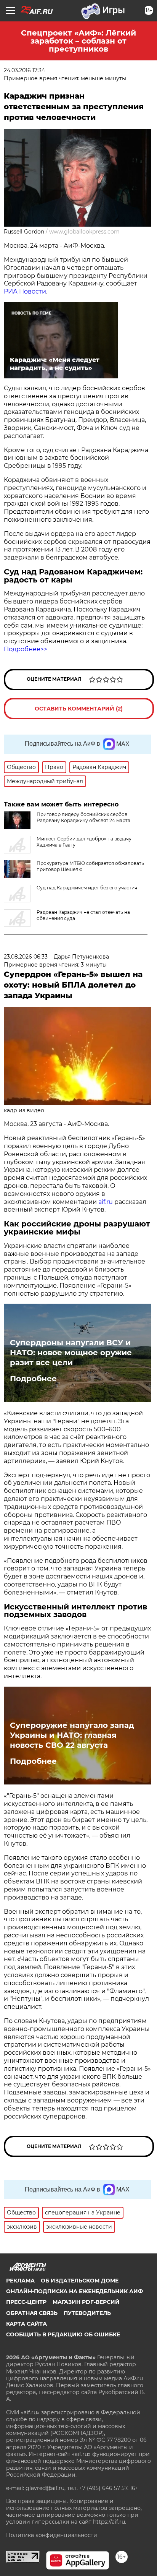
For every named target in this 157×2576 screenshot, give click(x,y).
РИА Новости (25, 291)
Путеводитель (87, 2313)
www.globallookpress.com (84, 232)
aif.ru (106, 1202)
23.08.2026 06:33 (26, 957)
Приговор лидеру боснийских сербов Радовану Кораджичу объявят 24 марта (83, 817)
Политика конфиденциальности (52, 2535)
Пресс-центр (26, 2302)
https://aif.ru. (110, 2522)
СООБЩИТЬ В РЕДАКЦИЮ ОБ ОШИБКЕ (63, 2334)
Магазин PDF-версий (86, 2302)
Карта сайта (26, 2324)
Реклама (20, 2281)
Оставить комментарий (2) (79, 709)
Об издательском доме (80, 2281)
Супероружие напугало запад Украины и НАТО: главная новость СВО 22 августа (72, 1735)
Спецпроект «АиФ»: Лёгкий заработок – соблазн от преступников (78, 41)
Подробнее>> (26, 649)
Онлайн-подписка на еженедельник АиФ (74, 2291)
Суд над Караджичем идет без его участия (87, 888)
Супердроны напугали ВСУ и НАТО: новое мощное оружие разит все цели (71, 1353)
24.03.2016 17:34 (24, 70)
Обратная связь (32, 2313)
